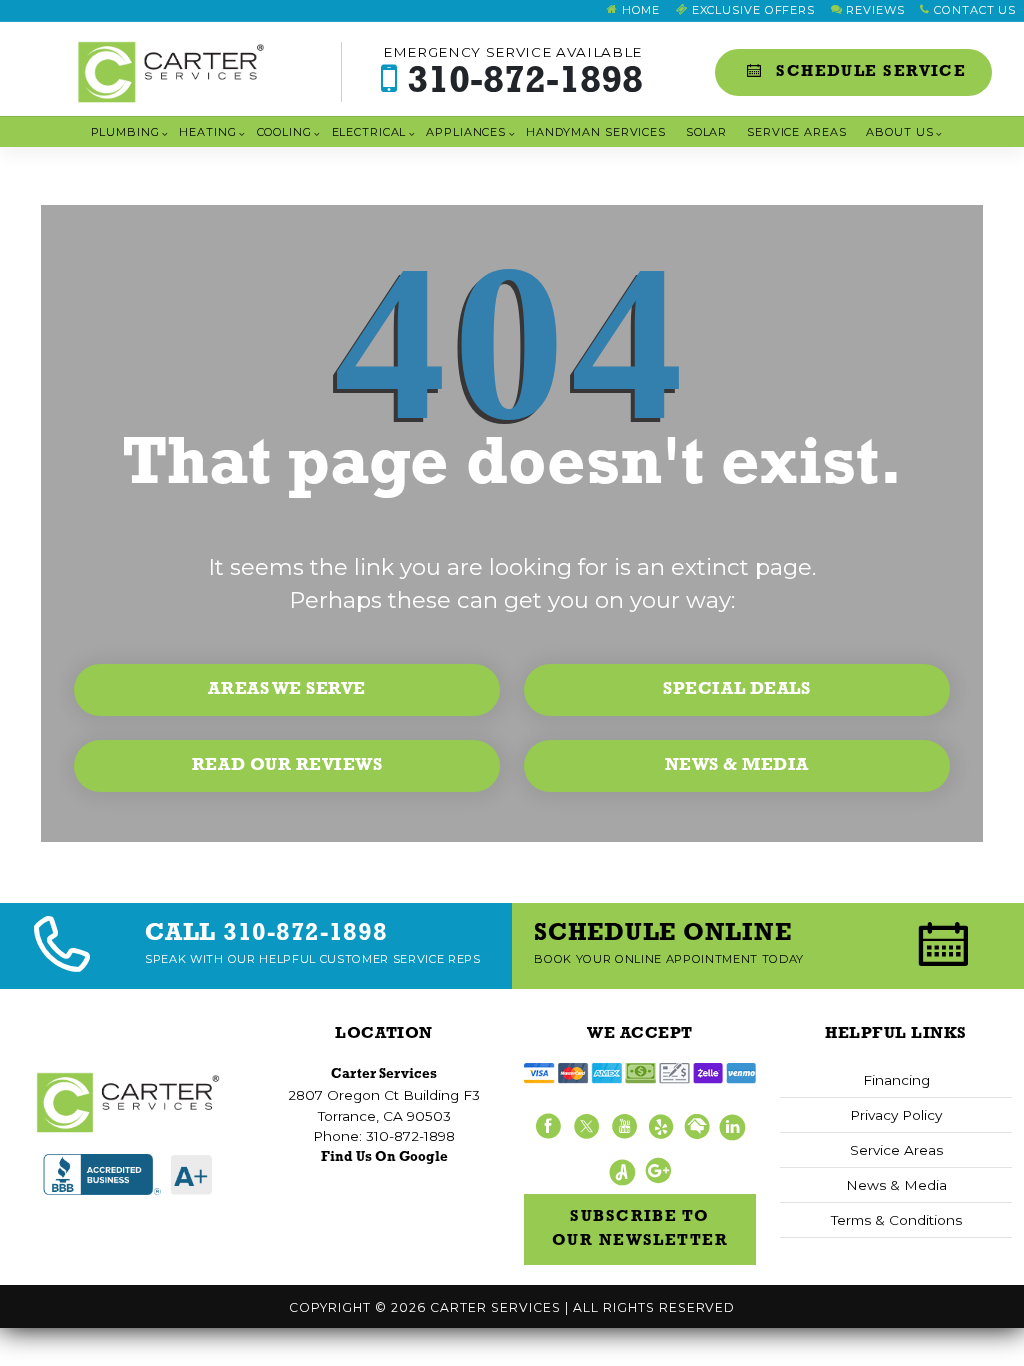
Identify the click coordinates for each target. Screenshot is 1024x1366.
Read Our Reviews (287, 765)
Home (639, 10)
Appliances (466, 132)
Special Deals (736, 689)
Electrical (369, 132)
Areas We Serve (286, 689)
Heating (207, 132)
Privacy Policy (896, 1115)
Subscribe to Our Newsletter (640, 1229)
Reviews (874, 10)
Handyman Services (596, 132)
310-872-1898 (513, 72)
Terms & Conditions (896, 1220)
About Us (899, 132)
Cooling (284, 132)
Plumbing (125, 132)
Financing (896, 1080)
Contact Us (973, 10)
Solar (706, 132)
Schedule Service (868, 72)
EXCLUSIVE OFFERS (751, 10)
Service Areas (796, 132)
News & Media (737, 765)
